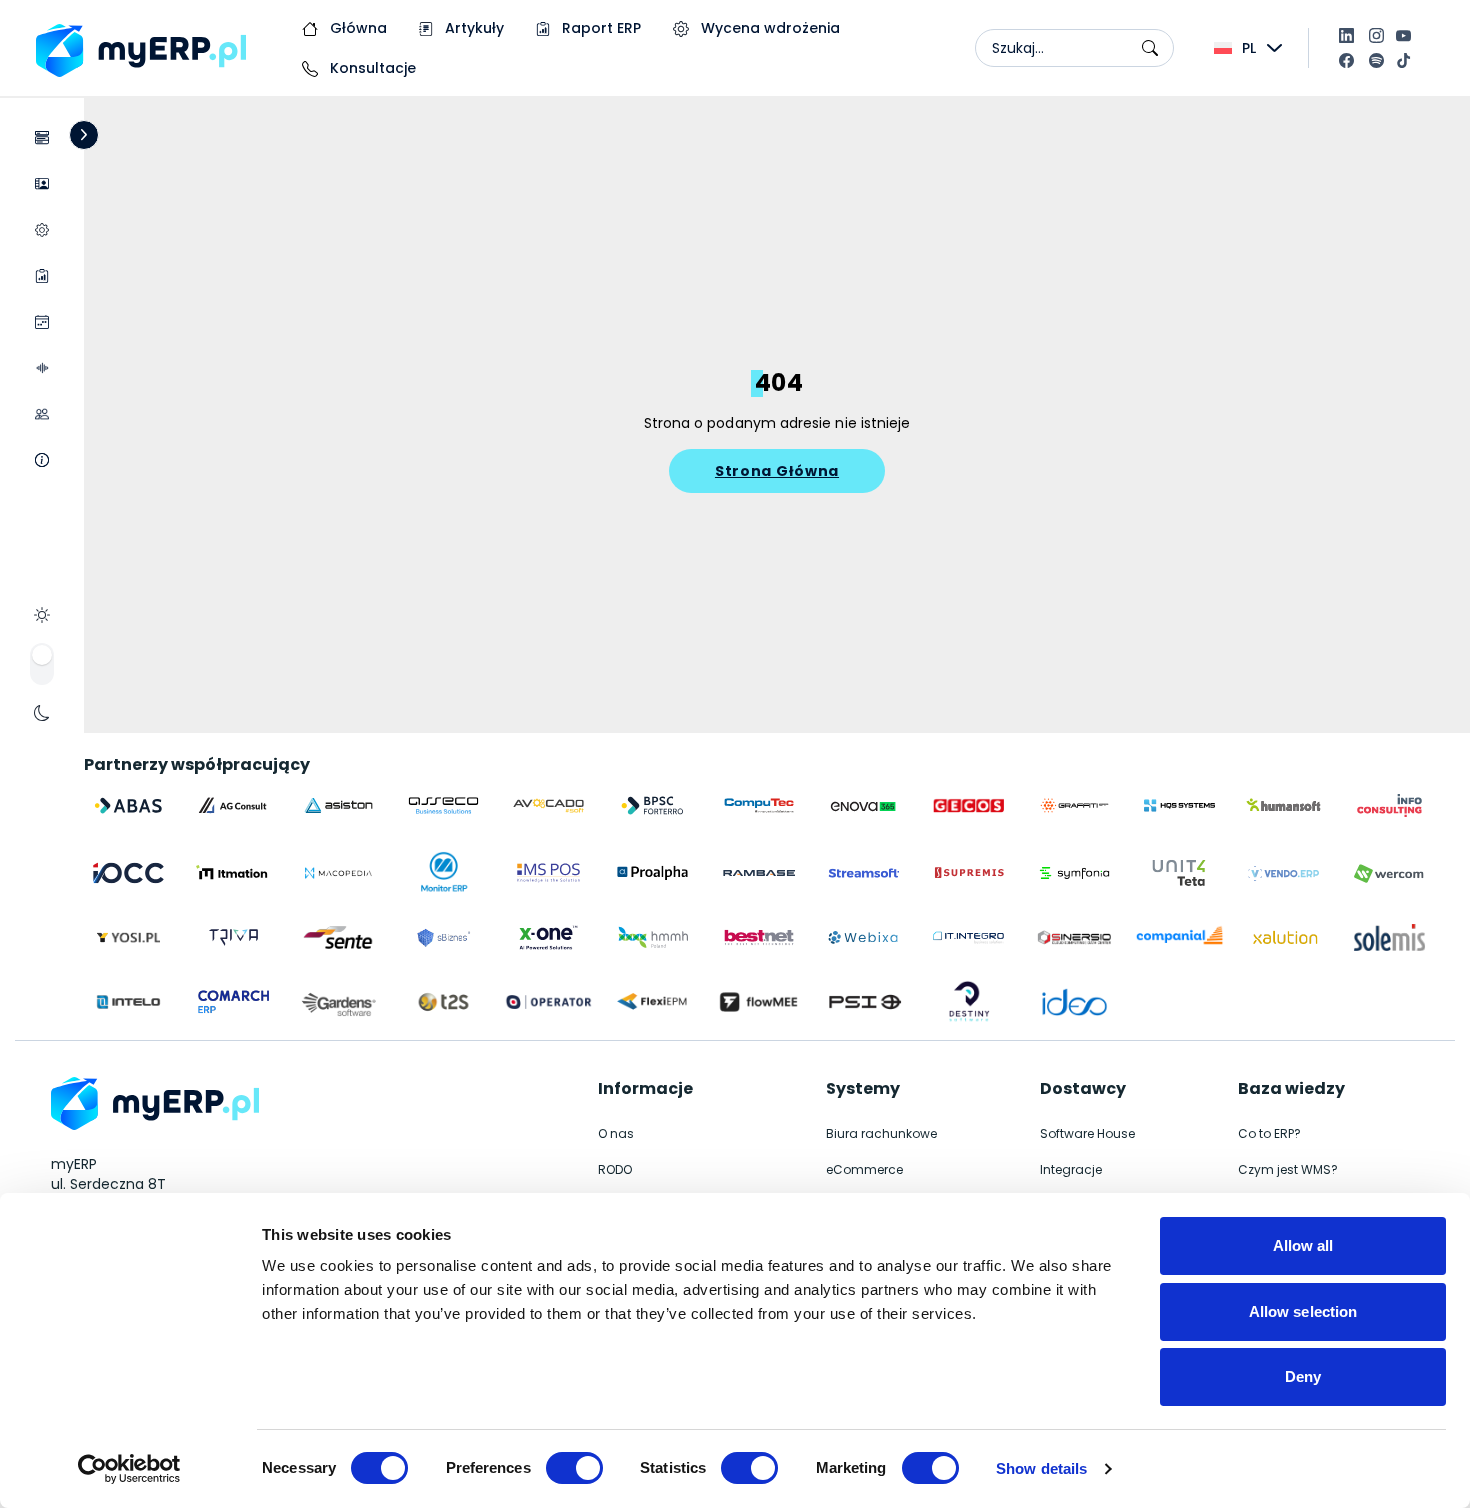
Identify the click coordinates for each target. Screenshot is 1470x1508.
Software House (1087, 1133)
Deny (1303, 1376)
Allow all (1303, 1245)
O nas (616, 1133)
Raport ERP (599, 28)
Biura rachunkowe (881, 1133)
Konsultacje (371, 68)
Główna (356, 28)
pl (1249, 48)
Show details (1041, 1468)
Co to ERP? (1269, 1133)
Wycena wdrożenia (768, 28)
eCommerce (864, 1169)
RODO (615, 1169)
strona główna (777, 471)
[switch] (574, 1468)
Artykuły (472, 28)
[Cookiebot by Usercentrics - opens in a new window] (129, 1469)
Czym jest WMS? (1288, 1169)
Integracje (1071, 1169)
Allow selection (1303, 1311)
